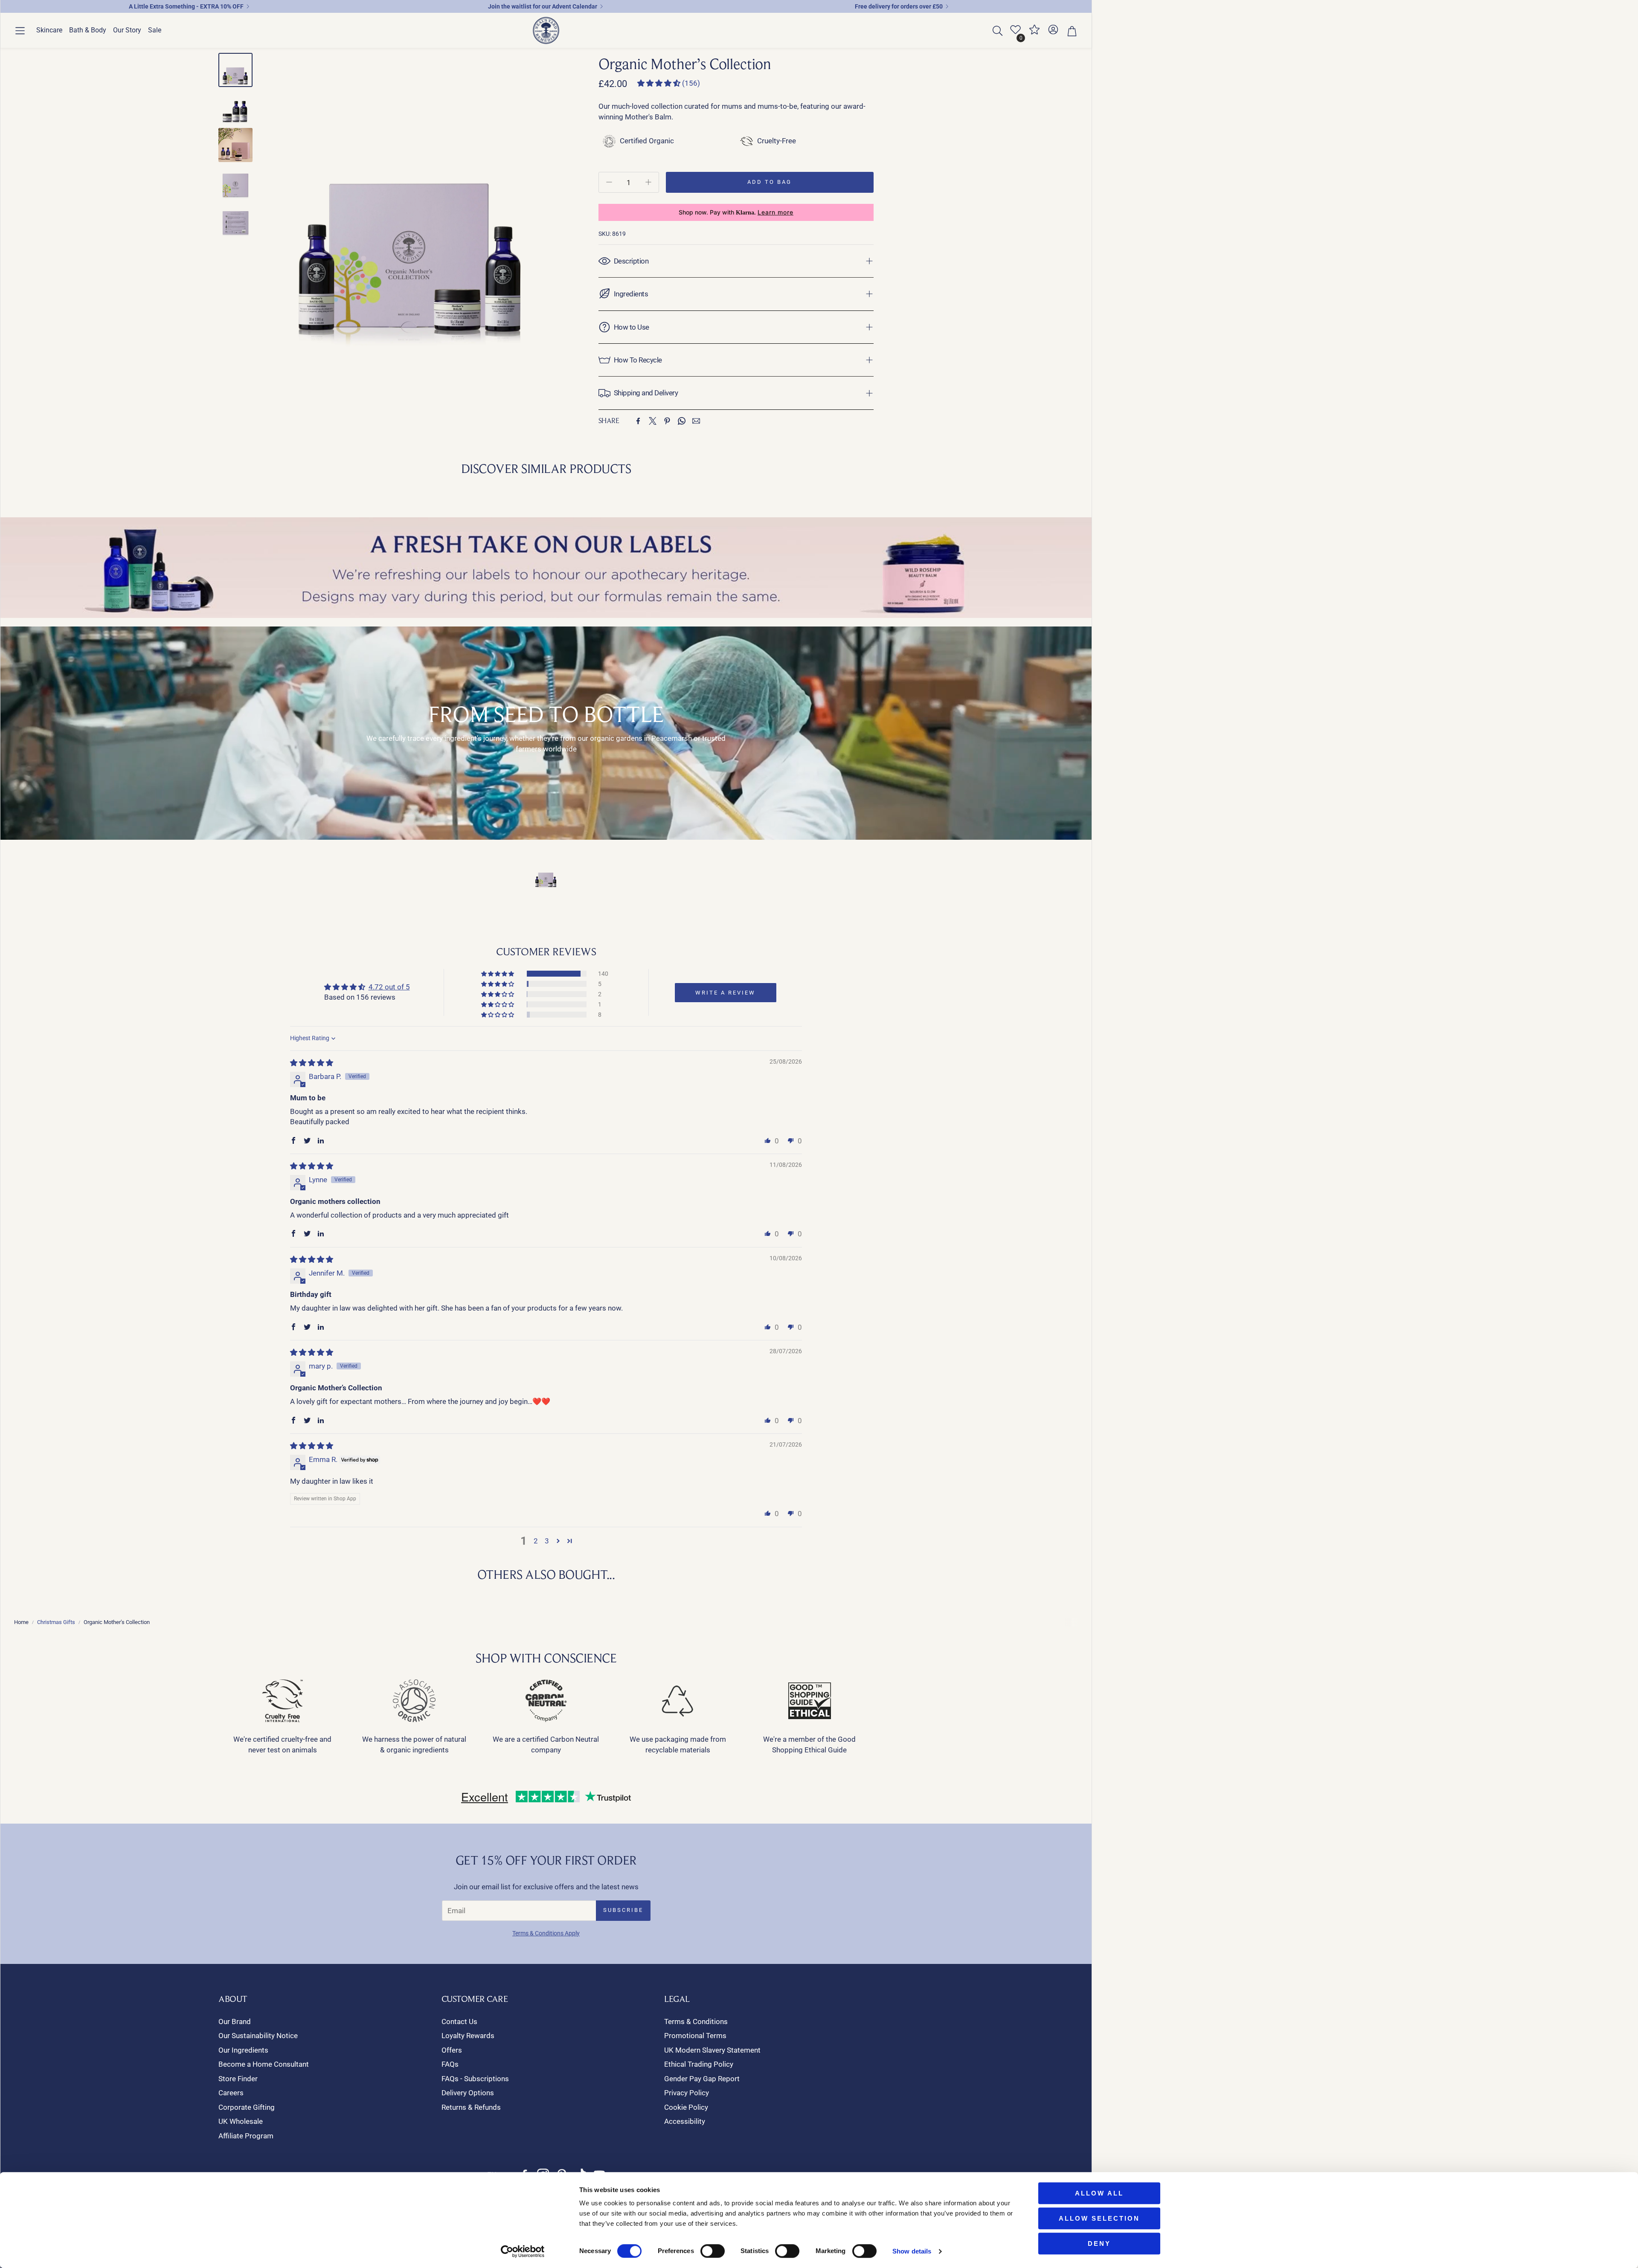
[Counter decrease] (609, 182)
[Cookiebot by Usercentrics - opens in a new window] (523, 2251)
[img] (312, 1063)
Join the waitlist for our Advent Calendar (543, 6)
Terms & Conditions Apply (546, 1933)
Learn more (775, 212)
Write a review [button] (725, 993)
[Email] (696, 421)
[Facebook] (638, 421)
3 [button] (547, 1541)
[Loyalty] (1034, 33)
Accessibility (685, 2121)
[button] (20, 31)
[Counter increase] (648, 182)
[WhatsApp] (682, 421)
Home (21, 1622)
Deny (1099, 2243)
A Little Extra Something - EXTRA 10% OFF (186, 6)
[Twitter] (653, 421)
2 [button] (536, 1541)
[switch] (713, 2251)
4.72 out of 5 (389, 987)
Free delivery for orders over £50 (899, 6)
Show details (912, 2251)
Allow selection (1099, 2218)
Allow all (1099, 2193)
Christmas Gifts (56, 1622)
